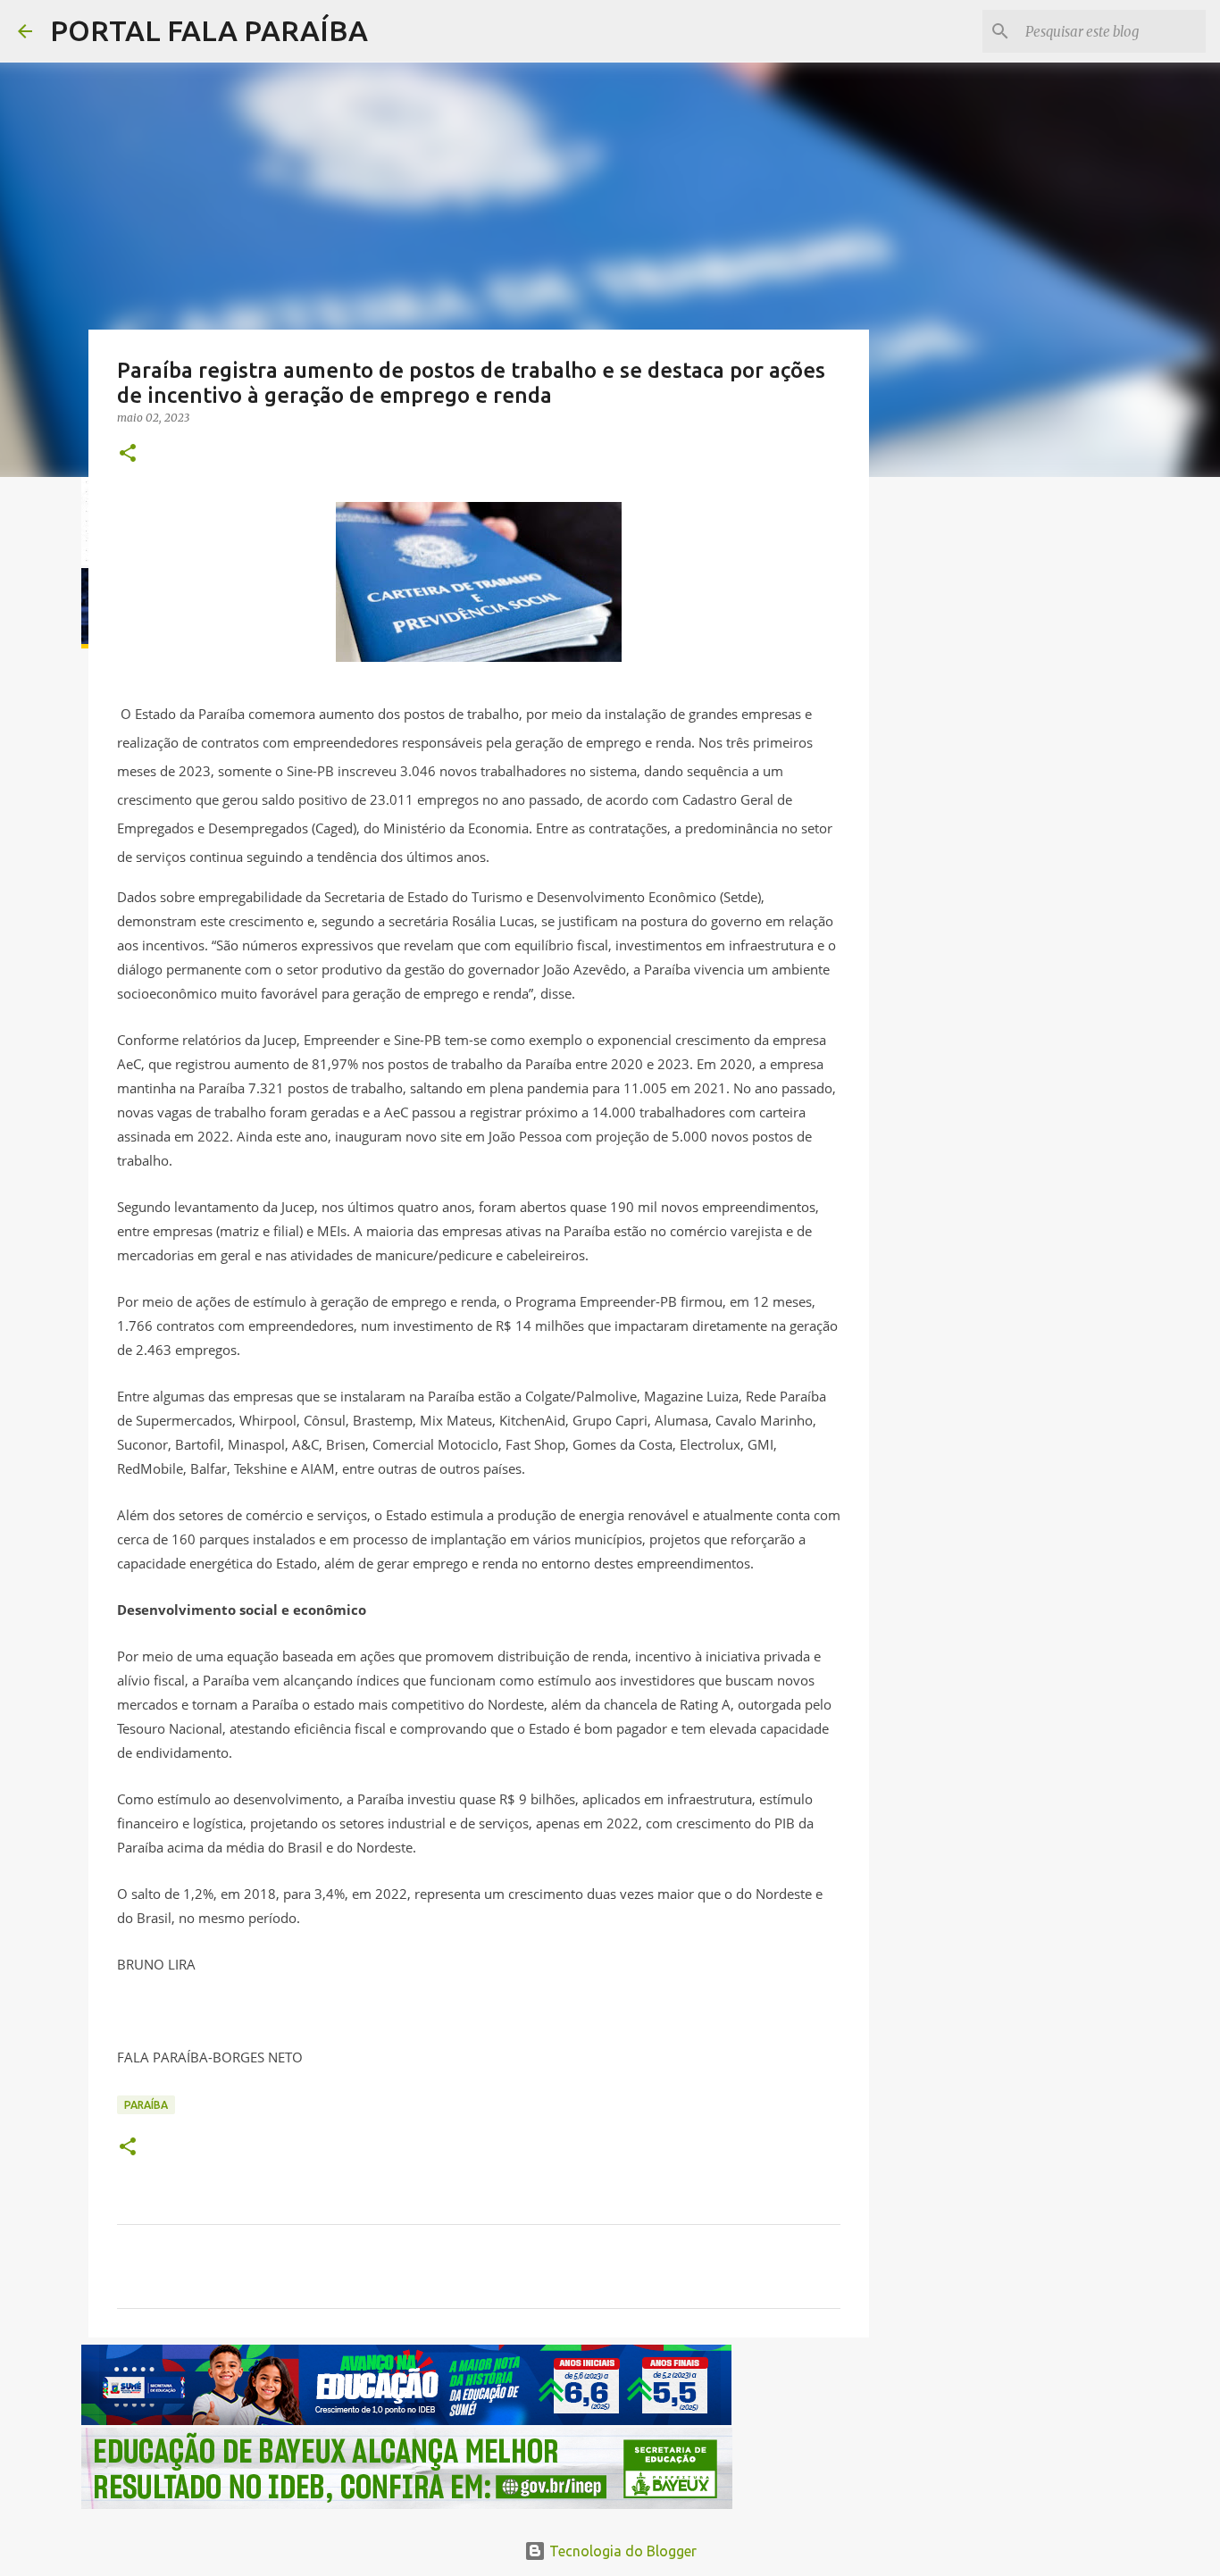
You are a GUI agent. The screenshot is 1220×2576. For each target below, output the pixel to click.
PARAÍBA (146, 2105)
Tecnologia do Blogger (621, 2551)
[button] (128, 454)
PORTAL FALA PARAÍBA (209, 30)
